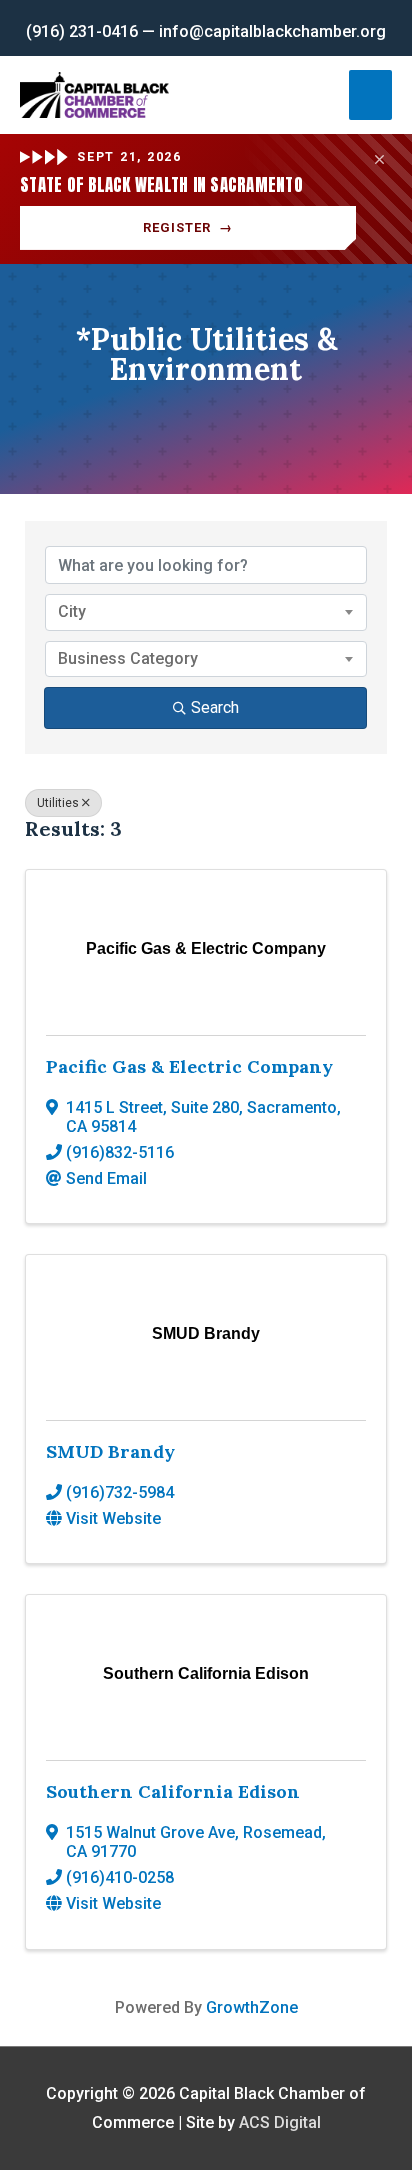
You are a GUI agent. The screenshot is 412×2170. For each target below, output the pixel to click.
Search (215, 707)
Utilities (58, 803)
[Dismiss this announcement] (380, 160)
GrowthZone (252, 2007)
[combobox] (206, 612)
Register (188, 227)
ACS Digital (280, 2122)
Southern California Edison (173, 1791)
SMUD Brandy (110, 1451)
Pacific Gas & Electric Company (189, 1066)
